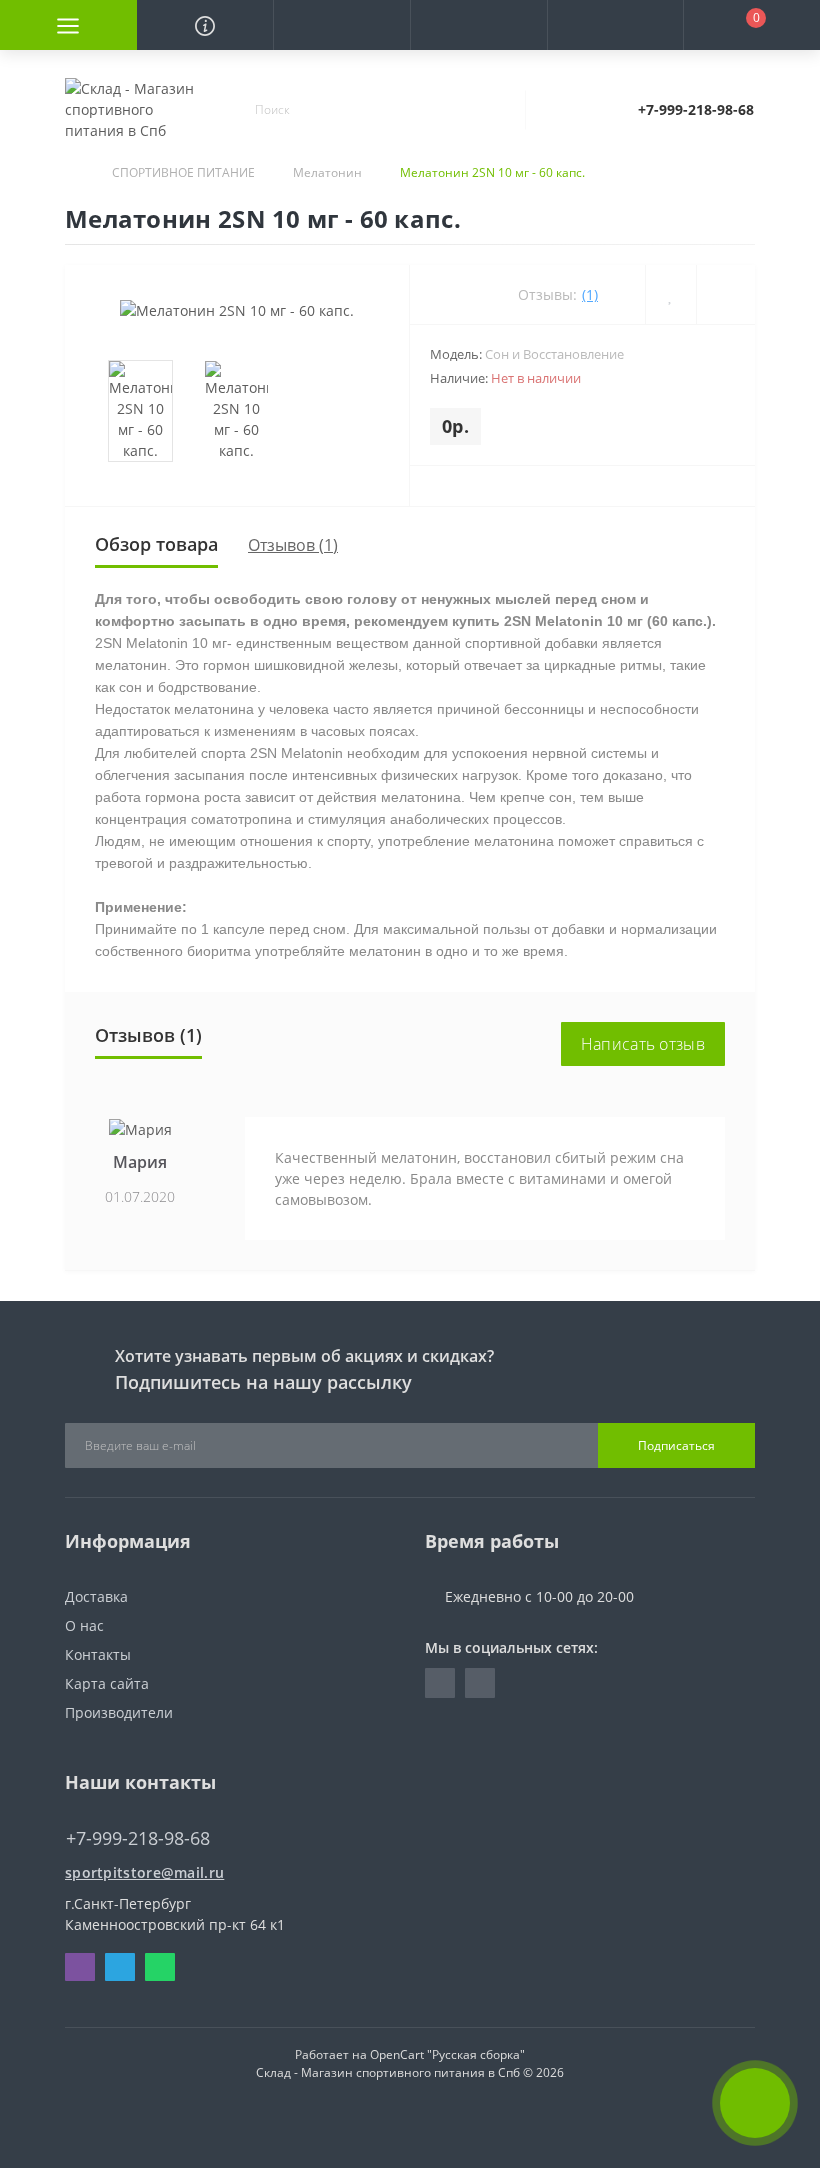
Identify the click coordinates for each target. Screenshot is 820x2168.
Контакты (98, 1654)
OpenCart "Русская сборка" (447, 2054)
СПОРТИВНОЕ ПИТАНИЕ (183, 172)
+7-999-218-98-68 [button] (138, 1838)
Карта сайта (107, 1683)
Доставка (96, 1596)
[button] (341, 25)
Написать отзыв (643, 1044)
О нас (84, 1625)
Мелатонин (327, 172)
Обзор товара (156, 544)
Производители (119, 1712)
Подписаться (676, 1445)
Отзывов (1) (293, 545)
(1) (590, 294)
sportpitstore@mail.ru (144, 1872)
